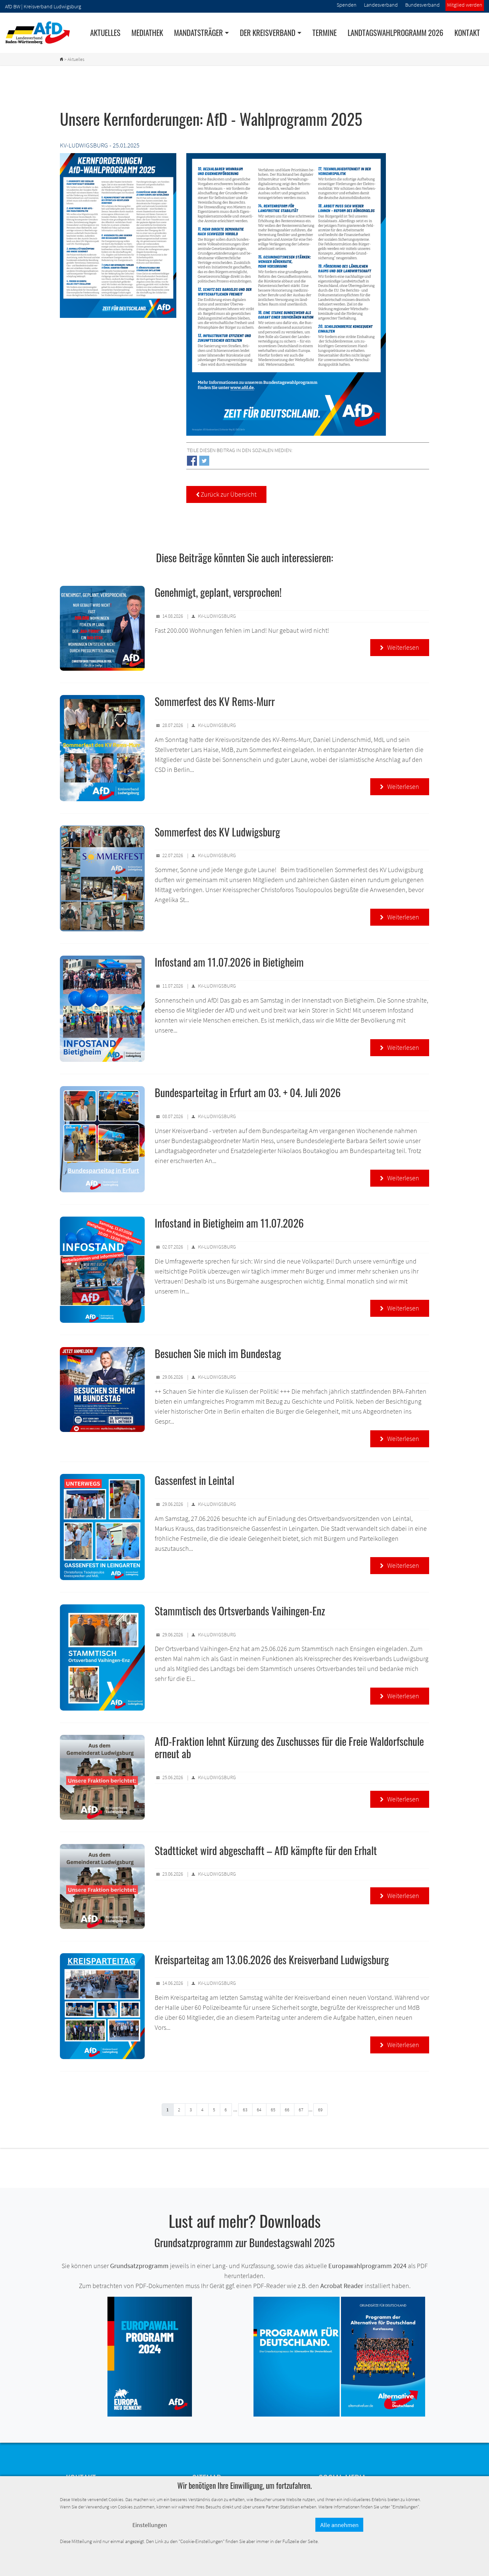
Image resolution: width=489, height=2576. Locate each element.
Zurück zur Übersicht (226, 494)
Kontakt (467, 33)
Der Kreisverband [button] (268, 33)
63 (245, 2110)
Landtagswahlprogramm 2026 (396, 33)
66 (287, 2110)
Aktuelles (105, 33)
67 (301, 2110)
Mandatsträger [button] (198, 33)
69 (320, 2110)
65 (273, 2110)
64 (259, 2110)
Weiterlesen (400, 647)
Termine (325, 33)
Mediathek (147, 33)
